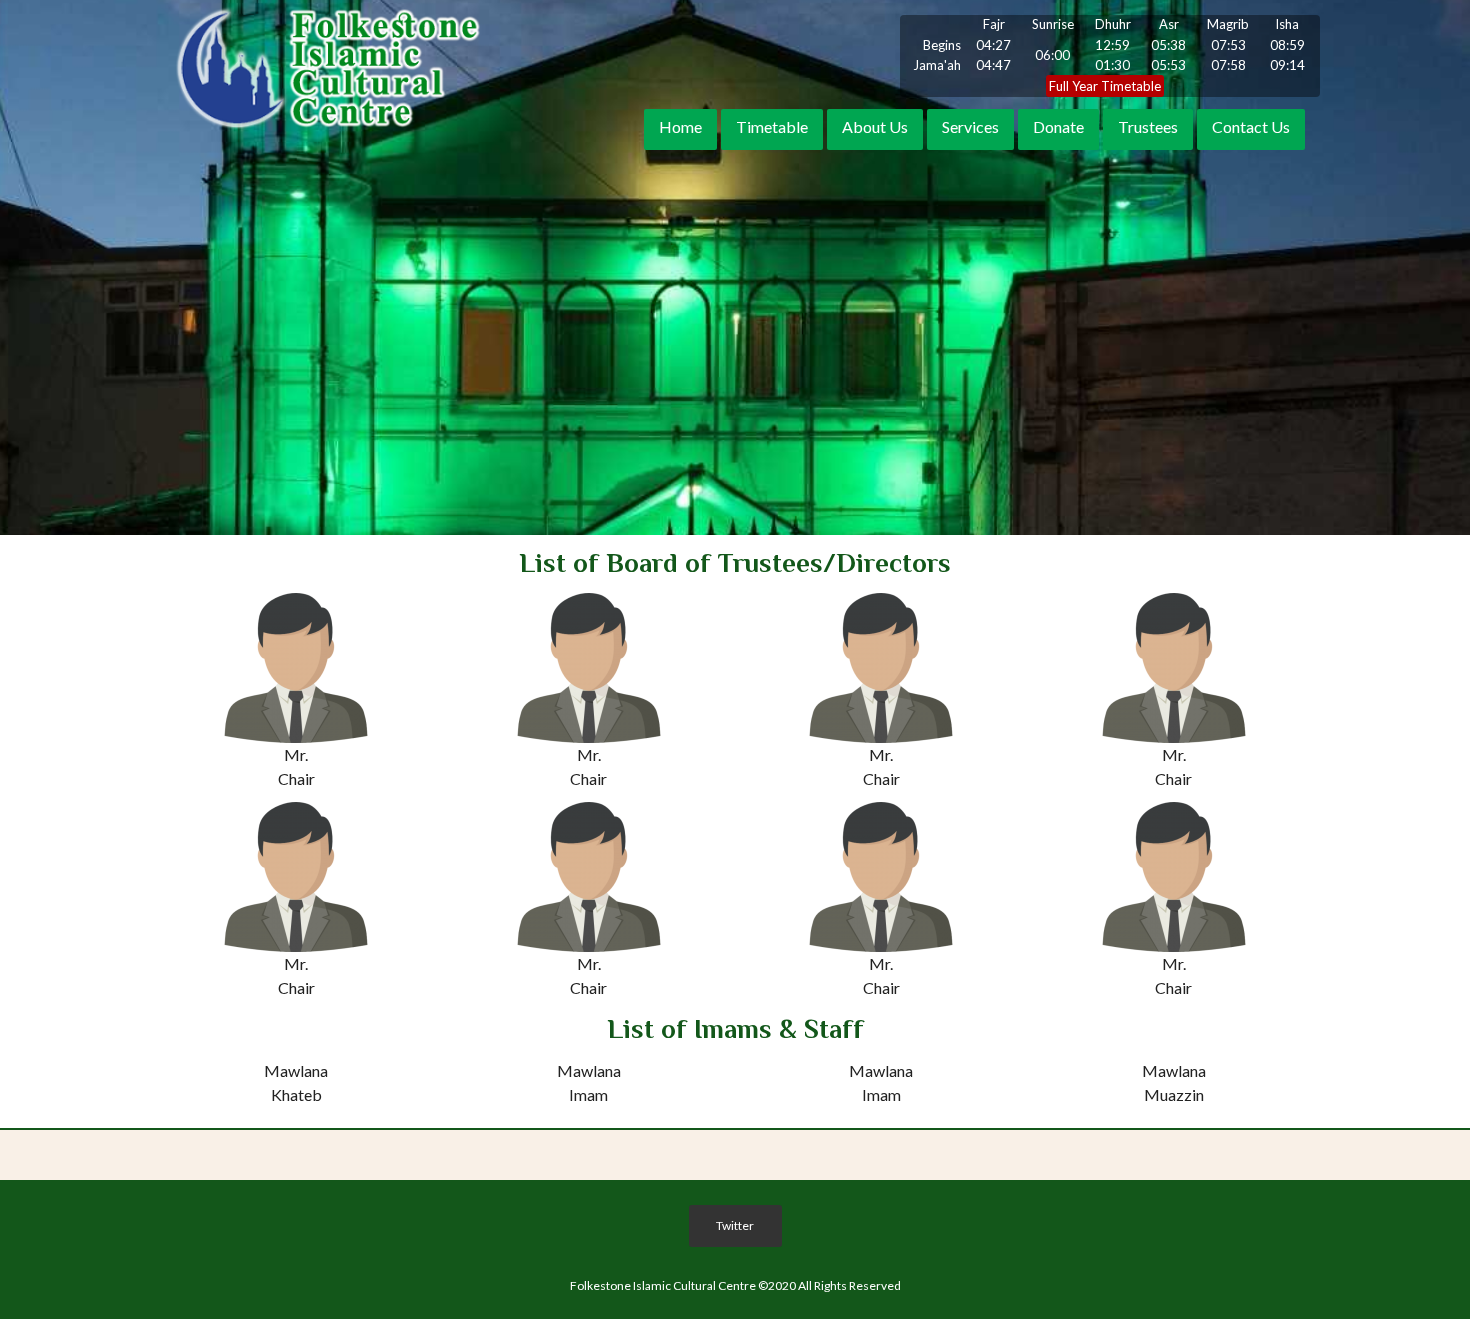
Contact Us (1251, 127)
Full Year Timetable (1105, 86)
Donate (1058, 127)
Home (680, 127)
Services (970, 127)
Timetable (772, 127)
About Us (875, 127)
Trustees (1148, 127)
